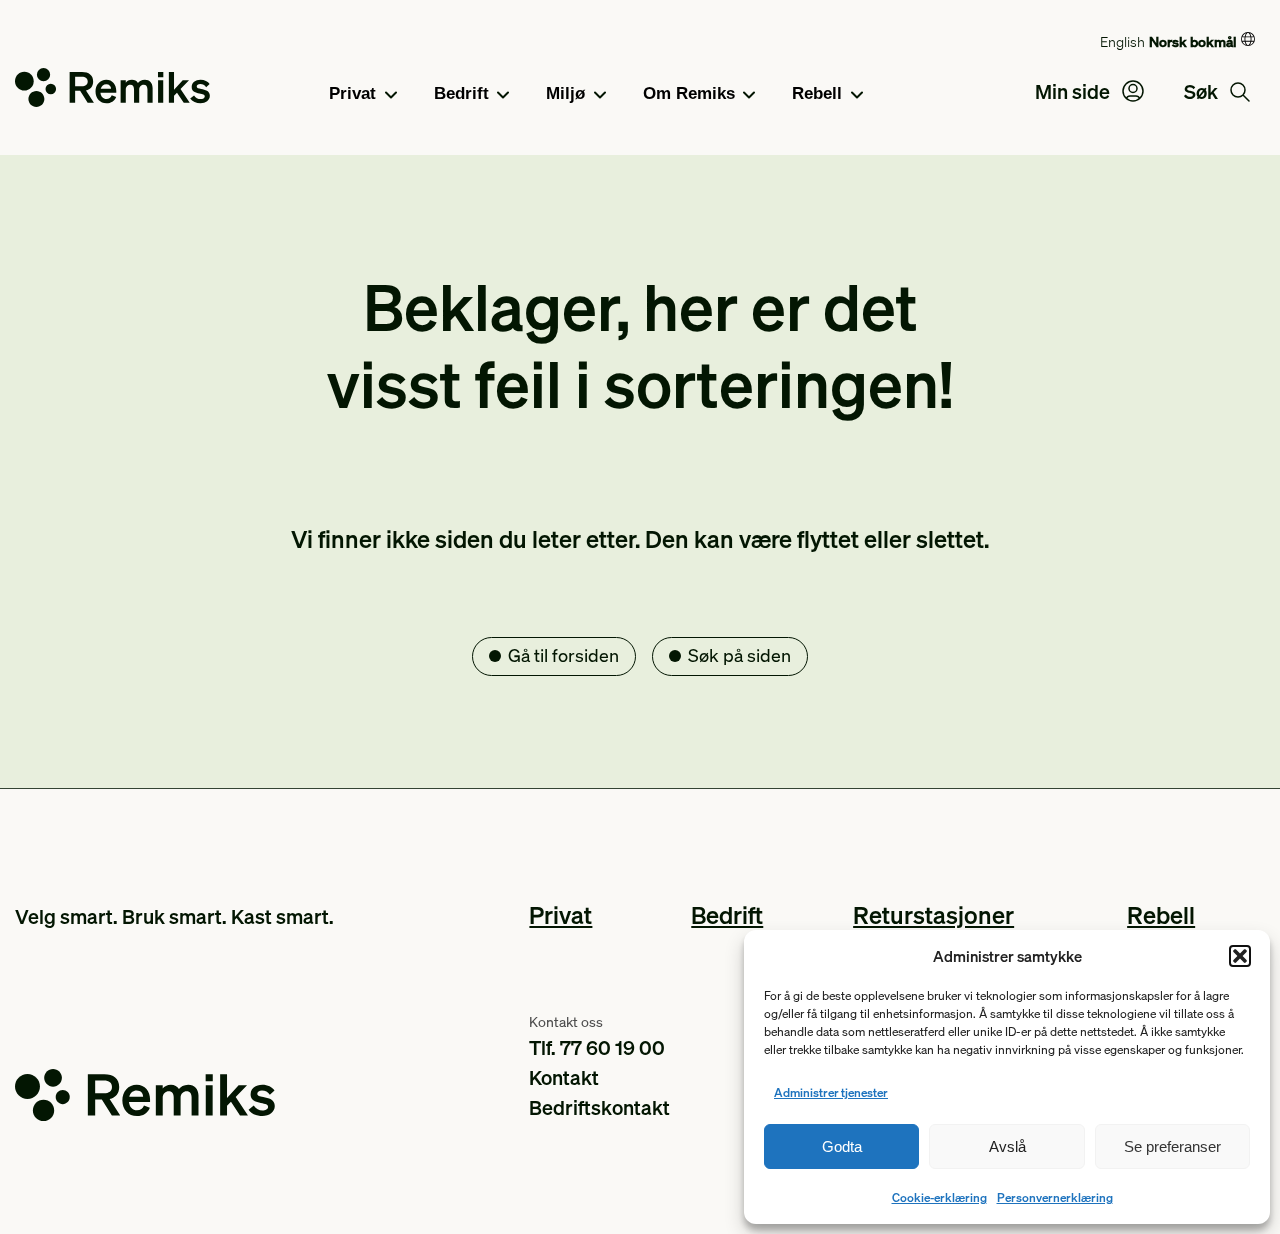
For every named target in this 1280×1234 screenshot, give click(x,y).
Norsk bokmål (1192, 41)
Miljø (565, 93)
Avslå (1007, 1146)
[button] (1240, 956)
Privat (352, 93)
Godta (842, 1146)
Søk (1203, 91)
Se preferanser (1172, 1146)
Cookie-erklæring (939, 1197)
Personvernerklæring (1055, 1197)
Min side (1074, 91)
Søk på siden (739, 655)
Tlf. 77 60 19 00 (597, 1047)
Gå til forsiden (563, 655)
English (1122, 41)
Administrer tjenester (831, 1092)
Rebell (817, 93)
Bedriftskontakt (599, 1107)
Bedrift (461, 93)
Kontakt (564, 1077)
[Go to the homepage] (112, 91)
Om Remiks (689, 93)
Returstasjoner (933, 914)
